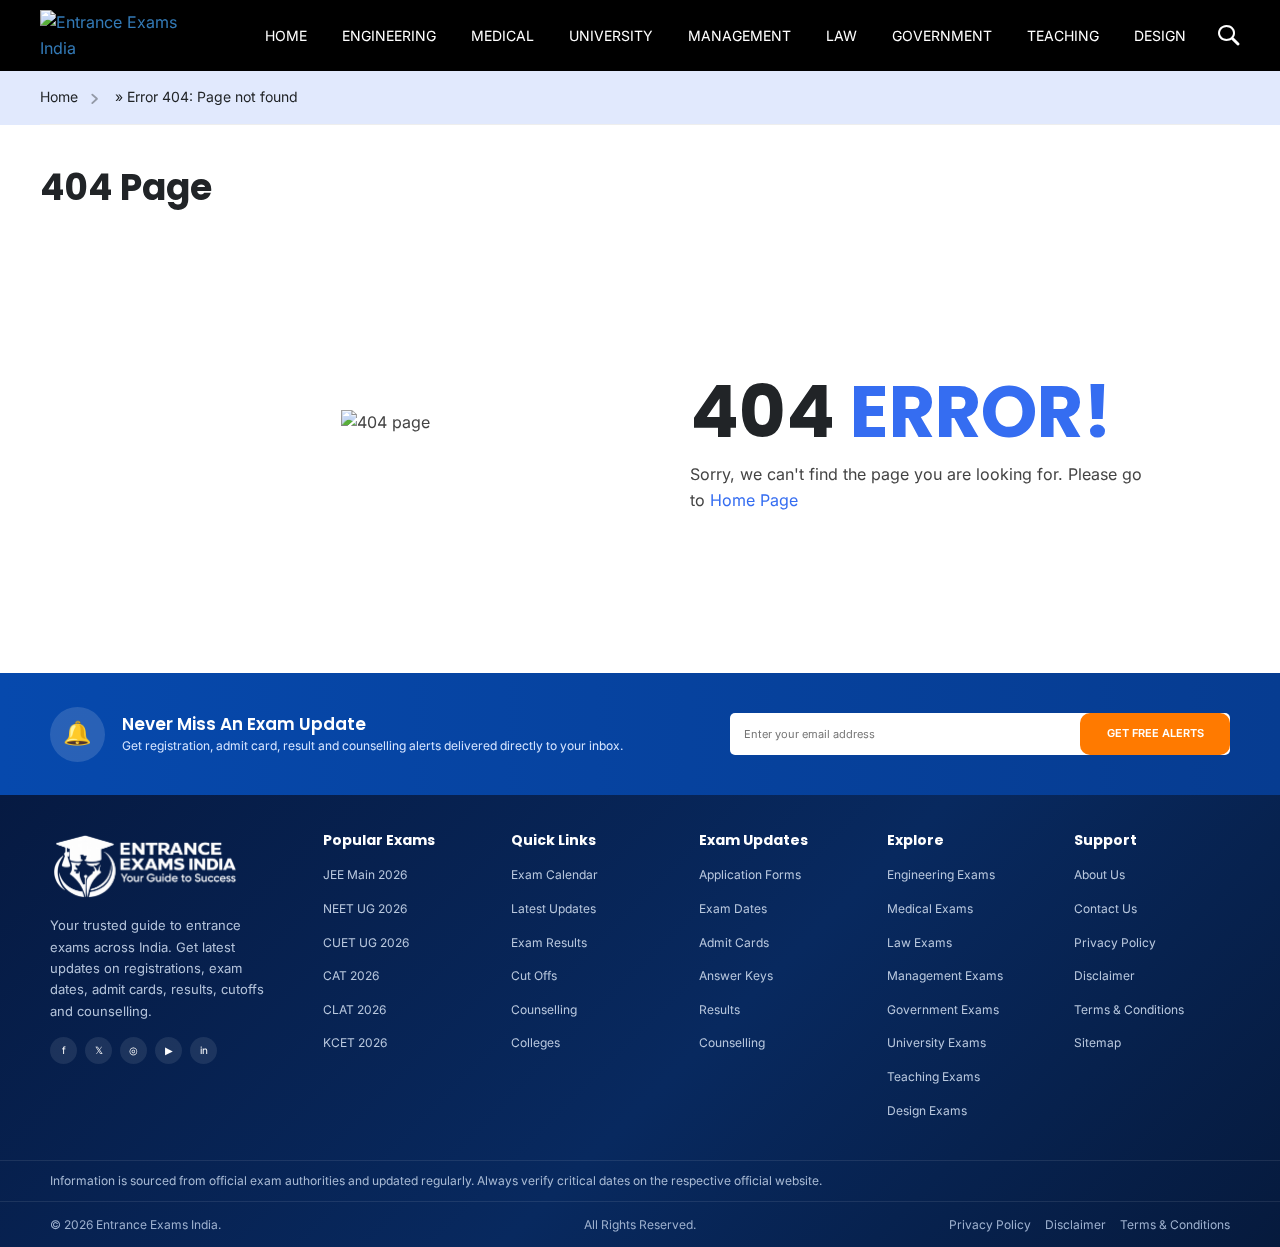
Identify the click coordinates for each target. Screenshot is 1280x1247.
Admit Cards (734, 942)
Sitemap (1097, 1042)
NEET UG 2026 (365, 908)
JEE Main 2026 (365, 874)
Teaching (1063, 35)
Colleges (535, 1042)
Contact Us (1105, 908)
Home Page (754, 500)
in (204, 1050)
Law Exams (919, 942)
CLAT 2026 (354, 1009)
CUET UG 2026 (366, 942)
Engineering (389, 35)
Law (841, 35)
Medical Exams (930, 908)
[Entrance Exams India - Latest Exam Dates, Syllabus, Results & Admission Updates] (116, 35)
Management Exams (945, 975)
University (611, 35)
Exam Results (549, 942)
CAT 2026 (351, 975)
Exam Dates (733, 908)
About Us (1099, 874)
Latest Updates (553, 908)
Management (739, 35)
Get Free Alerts (1155, 733)
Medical (502, 35)
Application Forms (750, 874)
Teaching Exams (933, 1076)
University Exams (936, 1042)
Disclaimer (1104, 975)
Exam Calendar (554, 874)
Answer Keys (736, 975)
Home (286, 35)
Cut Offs (534, 975)
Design (1160, 35)
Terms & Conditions (1129, 1009)
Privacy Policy (1115, 942)
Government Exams (943, 1009)
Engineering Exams (941, 874)
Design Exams (927, 1110)
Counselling (544, 1009)
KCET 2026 (355, 1042)
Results (719, 1009)
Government (942, 35)
